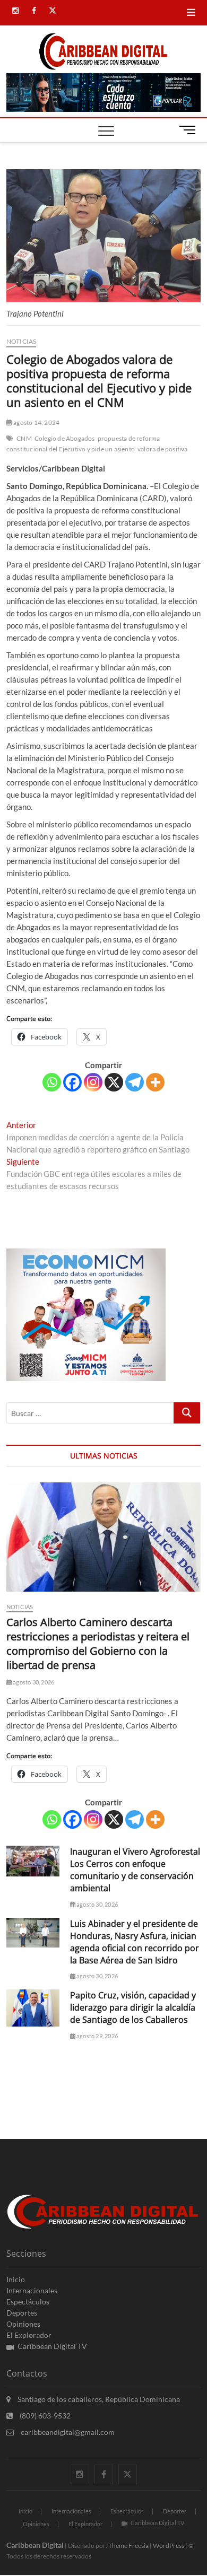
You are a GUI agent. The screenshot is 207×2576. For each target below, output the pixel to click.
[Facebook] (72, 1082)
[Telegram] (135, 1082)
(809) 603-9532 (44, 2416)
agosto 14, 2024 (36, 422)
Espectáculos (28, 2302)
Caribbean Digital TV (52, 2346)
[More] (155, 1082)
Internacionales (32, 2290)
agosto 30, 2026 (33, 1682)
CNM (24, 438)
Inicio (16, 2279)
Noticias (21, 341)
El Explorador (29, 2335)
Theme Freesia (128, 2546)
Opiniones (23, 2324)
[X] (114, 1082)
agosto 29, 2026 (97, 2036)
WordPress (169, 2546)
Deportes (22, 2313)
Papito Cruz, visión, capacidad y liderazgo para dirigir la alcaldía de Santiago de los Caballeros (133, 2007)
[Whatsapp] (52, 1082)
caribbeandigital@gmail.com (67, 2432)
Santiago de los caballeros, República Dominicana (98, 2399)
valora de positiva (163, 449)
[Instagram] (93, 1082)
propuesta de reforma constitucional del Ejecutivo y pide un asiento (83, 444)
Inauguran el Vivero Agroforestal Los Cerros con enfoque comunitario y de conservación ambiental (135, 1870)
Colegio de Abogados (65, 438)
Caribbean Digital (35, 2545)
